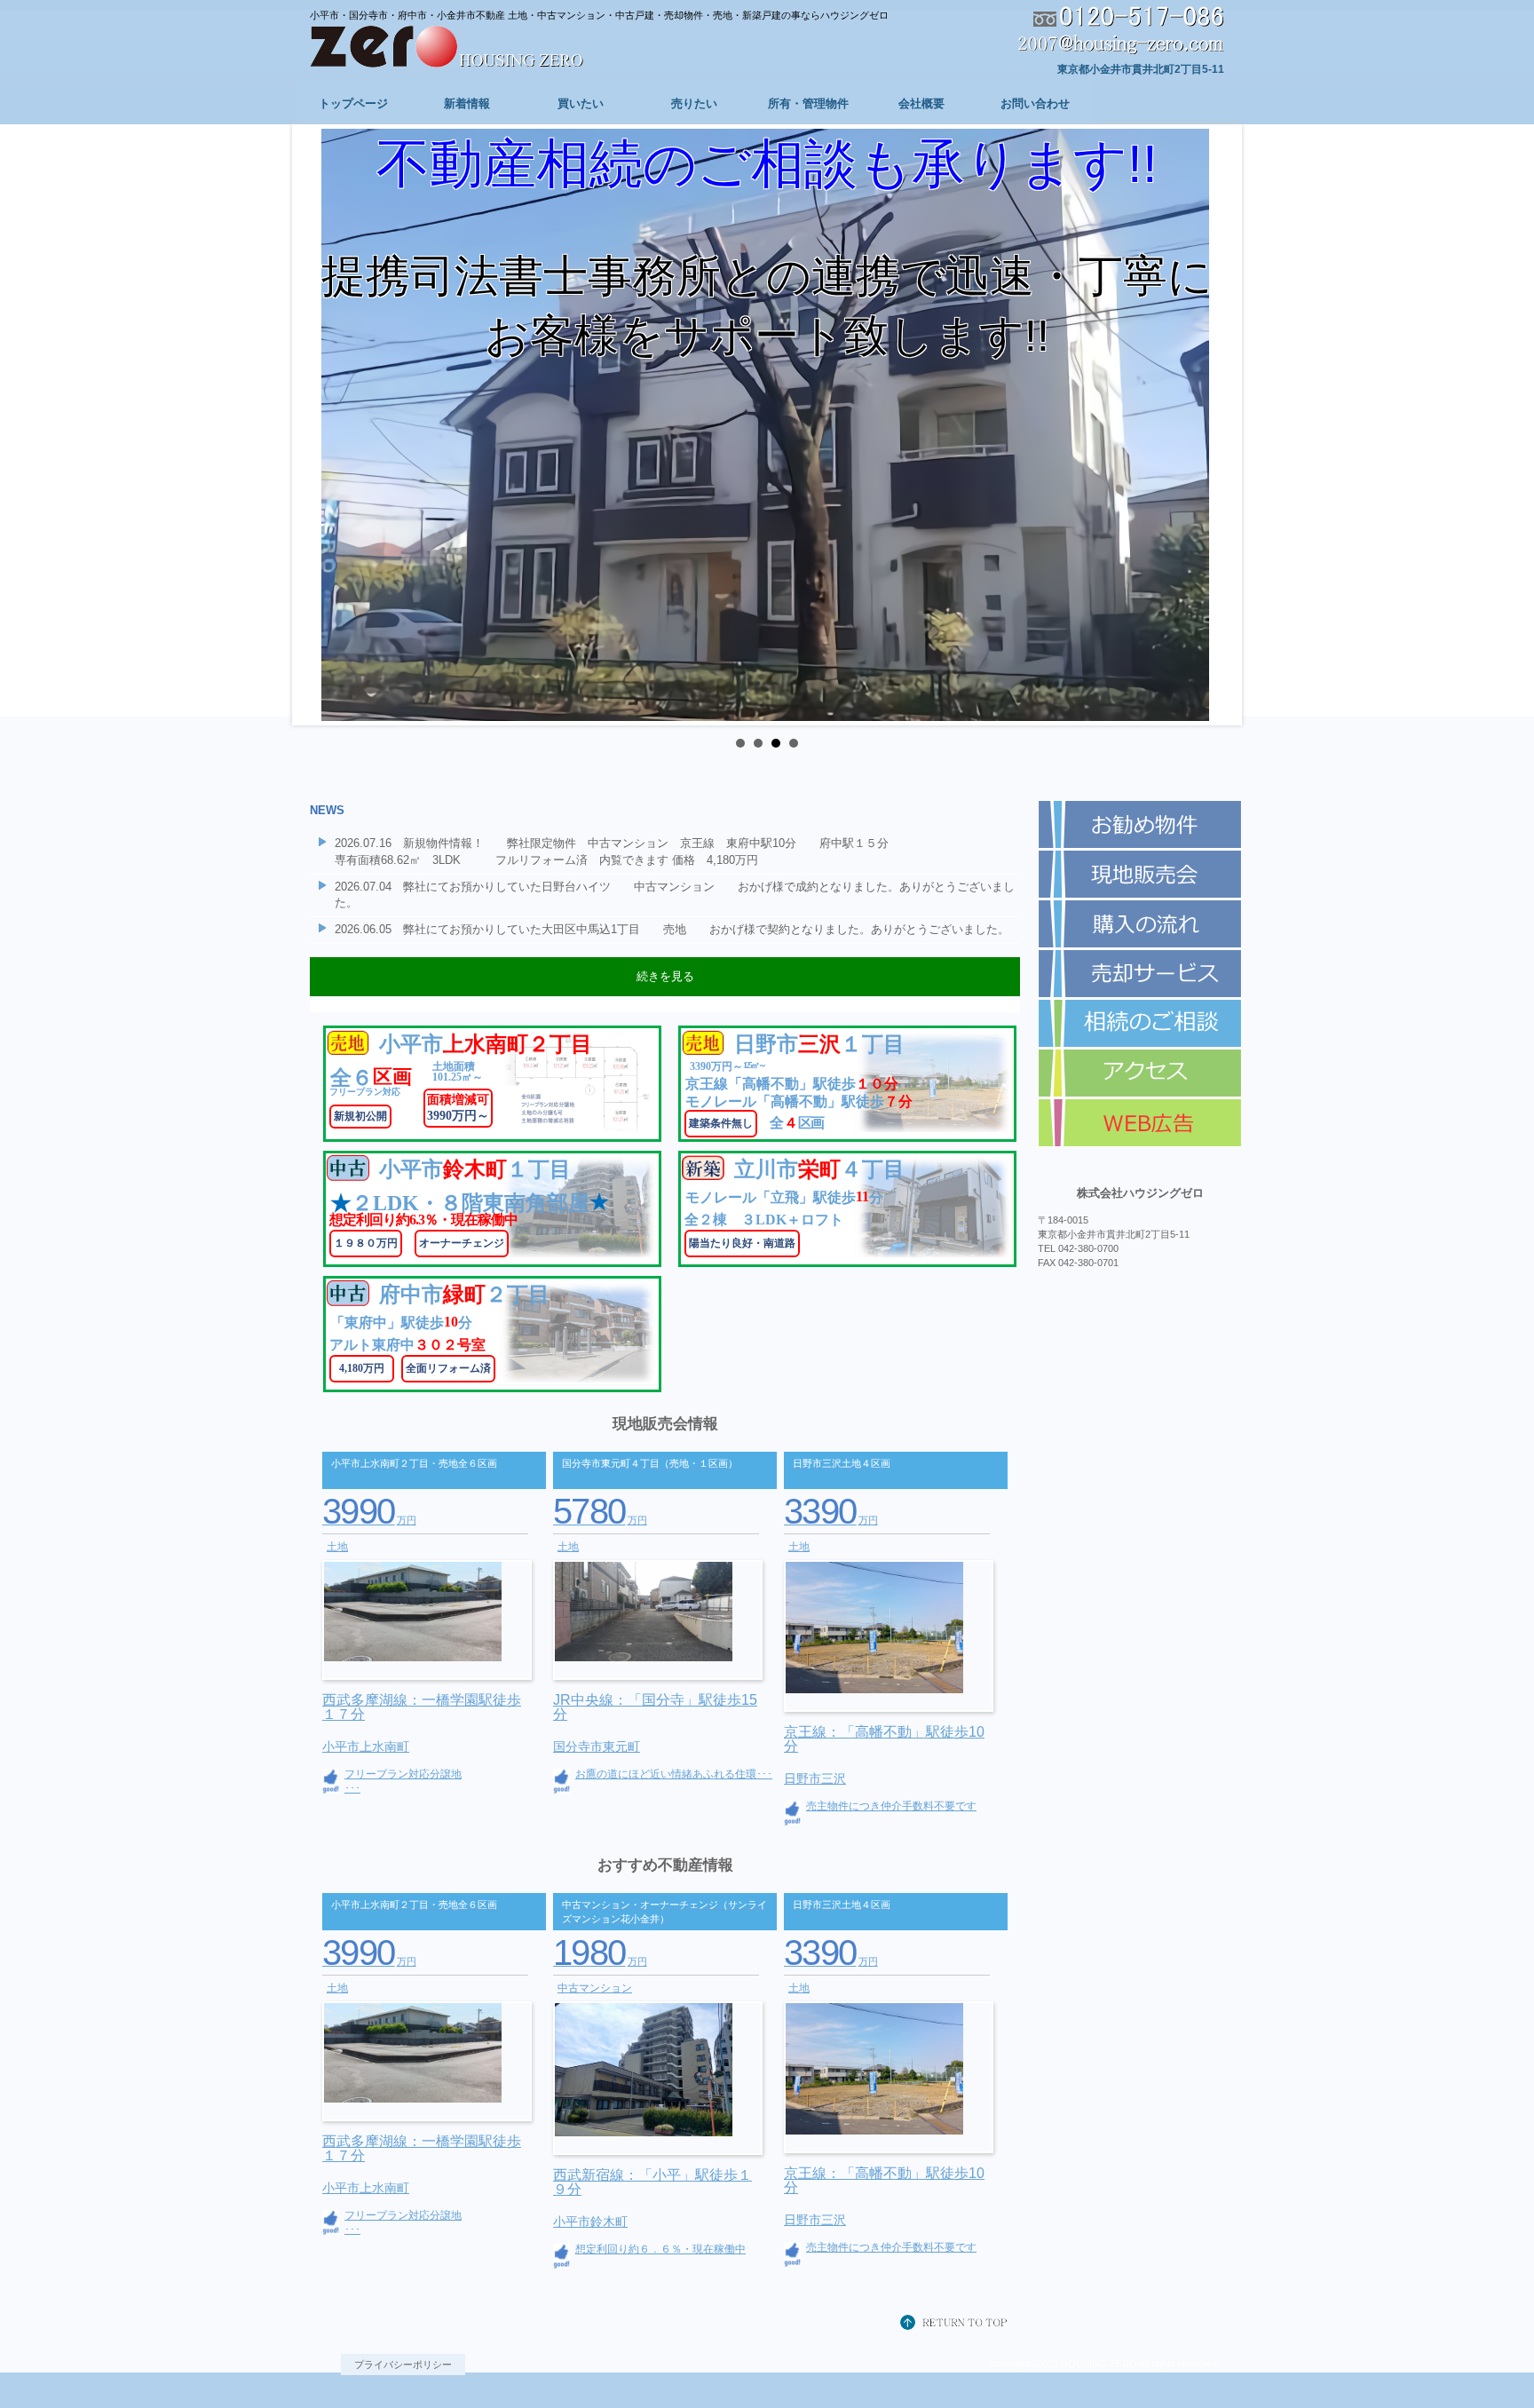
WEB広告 (1140, 1123)
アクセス (1140, 1073)
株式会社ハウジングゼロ (474, 48)
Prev (320, 425)
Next (1214, 425)
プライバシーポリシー (403, 2364)
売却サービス (1140, 974)
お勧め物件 (1140, 825)
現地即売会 (1140, 875)
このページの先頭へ (958, 2324)
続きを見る (665, 976)
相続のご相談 (1140, 1024)
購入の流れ (1140, 924)
